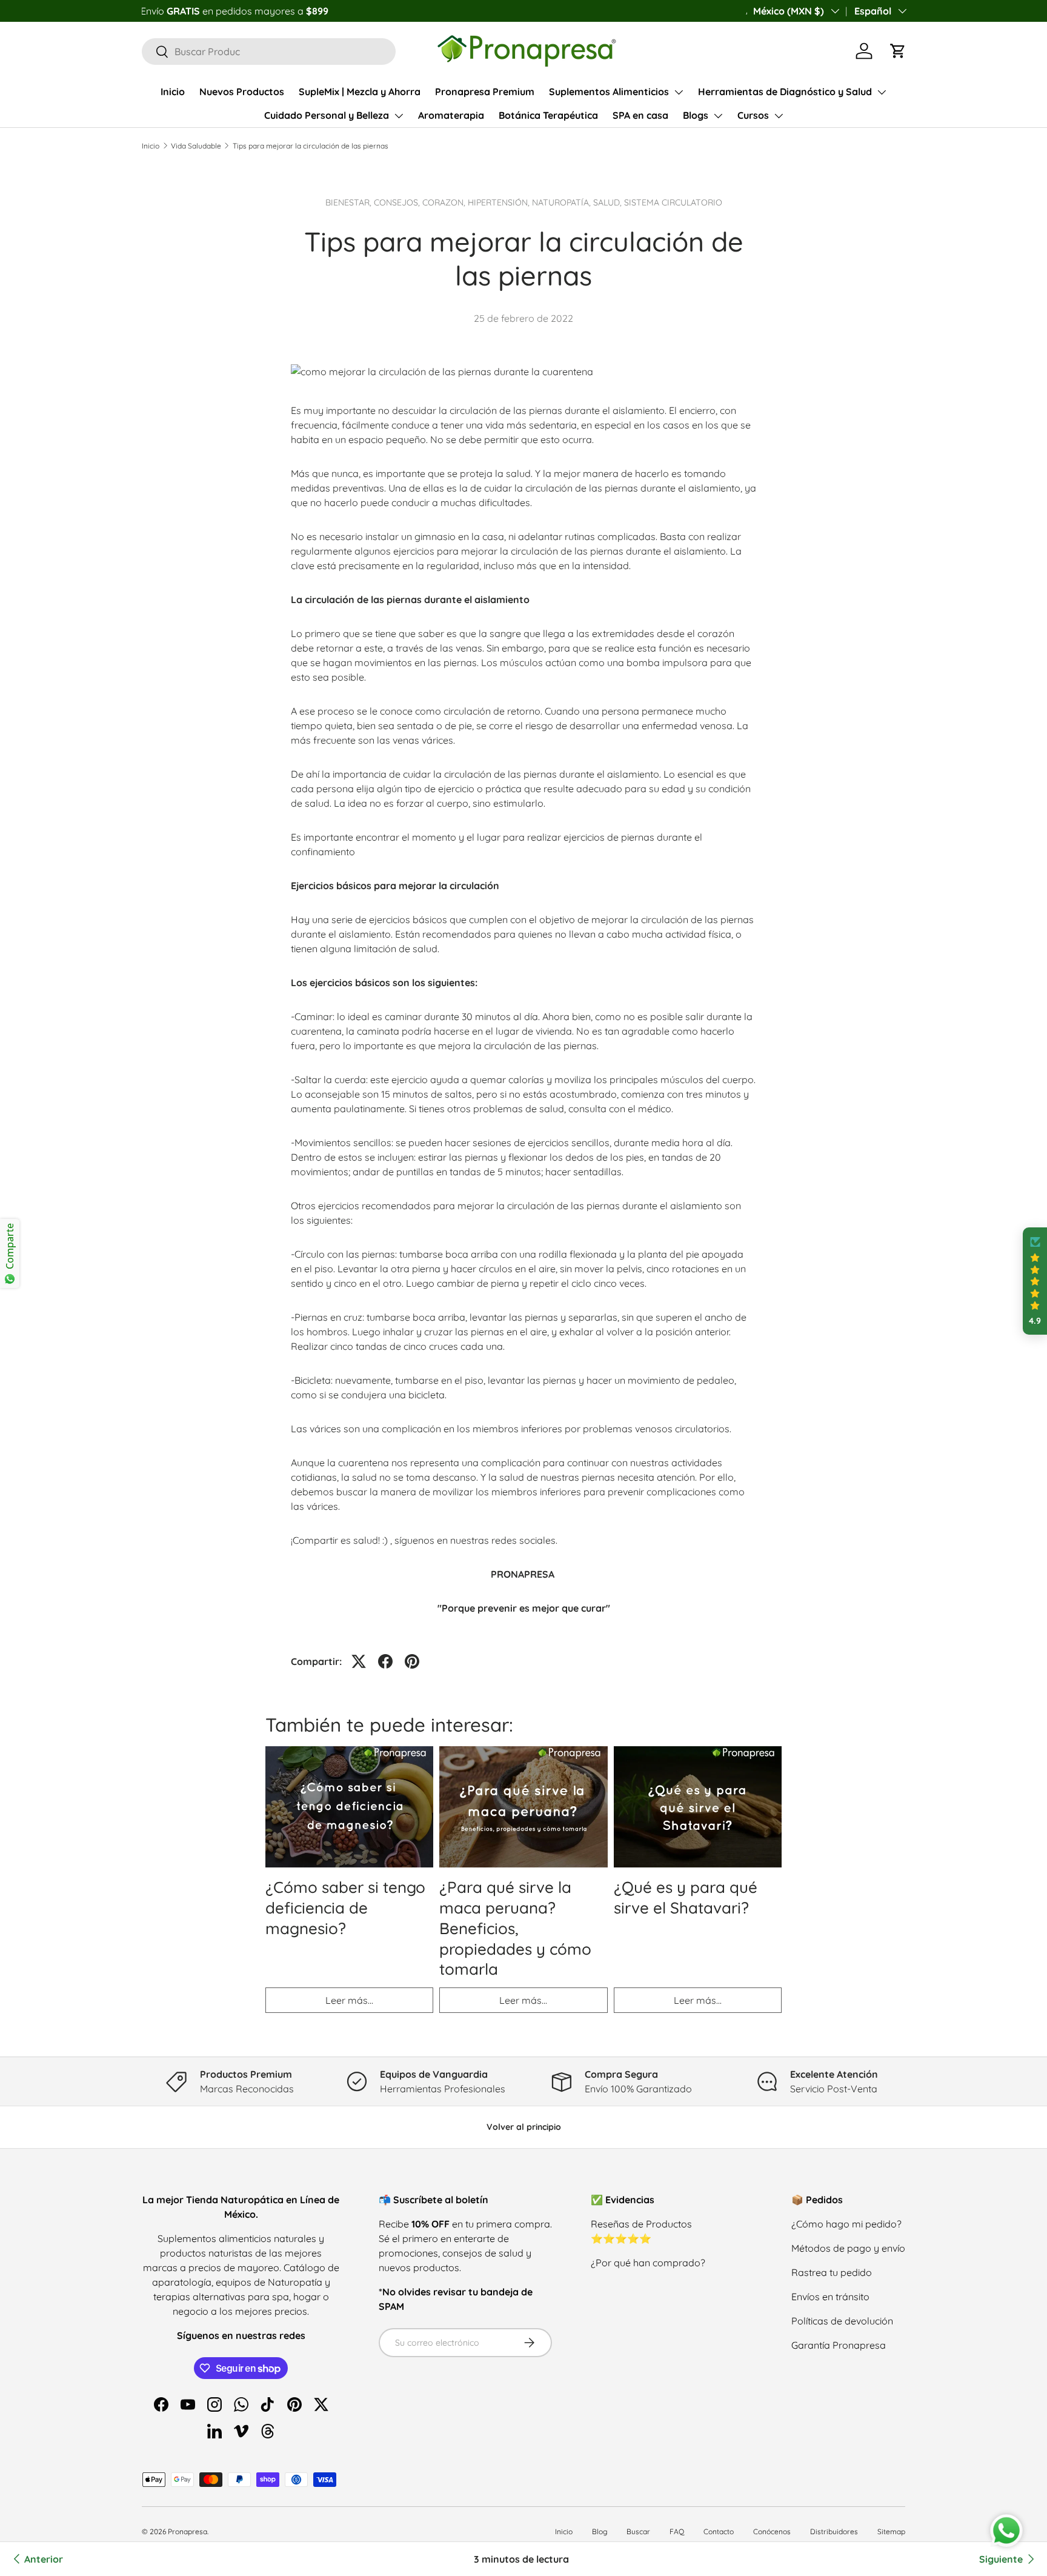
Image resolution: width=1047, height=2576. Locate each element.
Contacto (719, 2531)
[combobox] (269, 52)
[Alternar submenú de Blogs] (718, 116)
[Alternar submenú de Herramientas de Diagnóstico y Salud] (882, 92)
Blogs (696, 115)
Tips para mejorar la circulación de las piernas (311, 146)
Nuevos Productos (242, 92)
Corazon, (445, 202)
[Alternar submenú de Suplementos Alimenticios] (679, 92)
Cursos (753, 115)
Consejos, (398, 202)
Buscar (638, 2531)
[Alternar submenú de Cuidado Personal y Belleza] (399, 116)
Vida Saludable (196, 146)
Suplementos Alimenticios (609, 92)
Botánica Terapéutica (548, 115)
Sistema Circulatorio (673, 202)
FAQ (677, 2531)
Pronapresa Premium (485, 92)
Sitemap (891, 2531)
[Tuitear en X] (359, 1661)
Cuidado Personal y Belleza (327, 115)
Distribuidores (834, 2531)
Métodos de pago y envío (848, 2248)
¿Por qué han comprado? (648, 2263)
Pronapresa (188, 2531)
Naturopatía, (563, 202)
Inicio (173, 92)
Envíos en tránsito (830, 2297)
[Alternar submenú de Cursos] (779, 116)
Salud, (609, 202)
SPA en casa (640, 115)
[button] (898, 51)
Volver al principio (524, 2127)
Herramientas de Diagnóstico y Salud (785, 92)
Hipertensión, (500, 202)
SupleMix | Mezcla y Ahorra (360, 92)
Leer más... (349, 2000)
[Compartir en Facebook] (385, 1661)
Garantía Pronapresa (839, 2345)
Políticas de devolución (842, 2321)
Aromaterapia (451, 115)
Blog (600, 2531)
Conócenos (772, 2531)
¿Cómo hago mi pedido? (846, 2224)
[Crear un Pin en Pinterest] (412, 1661)
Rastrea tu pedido (832, 2272)
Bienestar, (350, 202)
